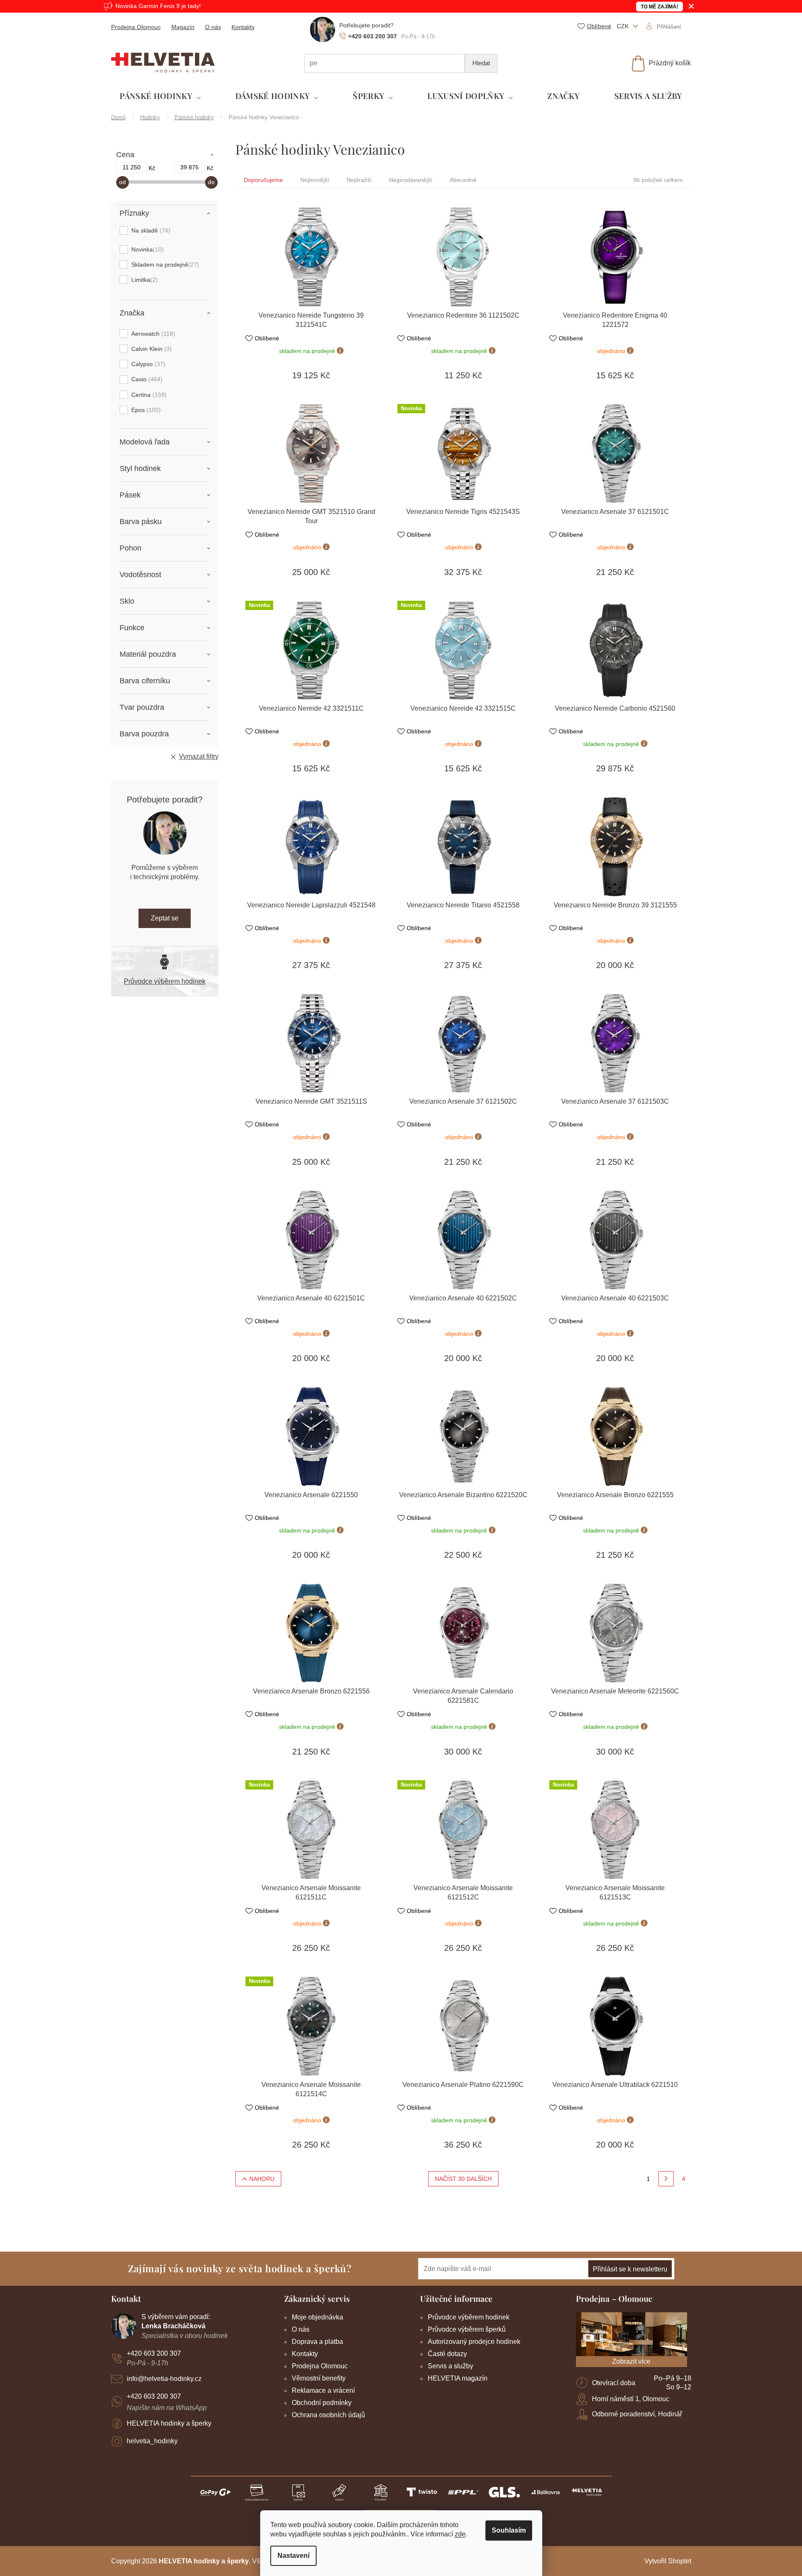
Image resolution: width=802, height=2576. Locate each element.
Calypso (147, 364)
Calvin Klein (151, 349)
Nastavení (293, 2556)
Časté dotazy (447, 2354)
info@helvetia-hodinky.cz (164, 2379)
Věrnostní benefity (319, 2378)
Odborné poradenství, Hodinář (637, 2414)
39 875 (189, 167)
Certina (148, 395)
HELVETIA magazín (458, 2378)
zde (460, 2534)
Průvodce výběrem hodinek (165, 981)
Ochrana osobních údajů (328, 2415)
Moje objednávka (317, 2317)
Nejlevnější (315, 180)
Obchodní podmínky (322, 2403)
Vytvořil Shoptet (668, 2561)
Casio (146, 379)
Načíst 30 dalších (463, 2179)
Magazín (183, 27)
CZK (623, 26)
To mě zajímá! (659, 7)
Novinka (147, 249)
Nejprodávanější (411, 180)
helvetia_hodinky (152, 2441)
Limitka (144, 280)
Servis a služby (450, 2366)
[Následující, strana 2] (666, 2179)
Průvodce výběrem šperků (467, 2329)
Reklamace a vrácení (323, 2390)
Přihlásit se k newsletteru (630, 2269)
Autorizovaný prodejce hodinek (474, 2342)
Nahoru (262, 2179)
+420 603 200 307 (154, 2353)
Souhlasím (509, 2530)
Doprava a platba (317, 2342)
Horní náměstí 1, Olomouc (631, 2399)
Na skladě (150, 230)
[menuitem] (160, 96)
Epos (145, 410)
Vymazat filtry (199, 756)
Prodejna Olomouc (136, 27)
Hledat (481, 63)
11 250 (132, 167)
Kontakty (243, 27)
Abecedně (463, 180)
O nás (213, 27)
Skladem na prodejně (164, 265)
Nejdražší (359, 180)
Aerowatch (152, 334)
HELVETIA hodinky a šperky (169, 2423)
